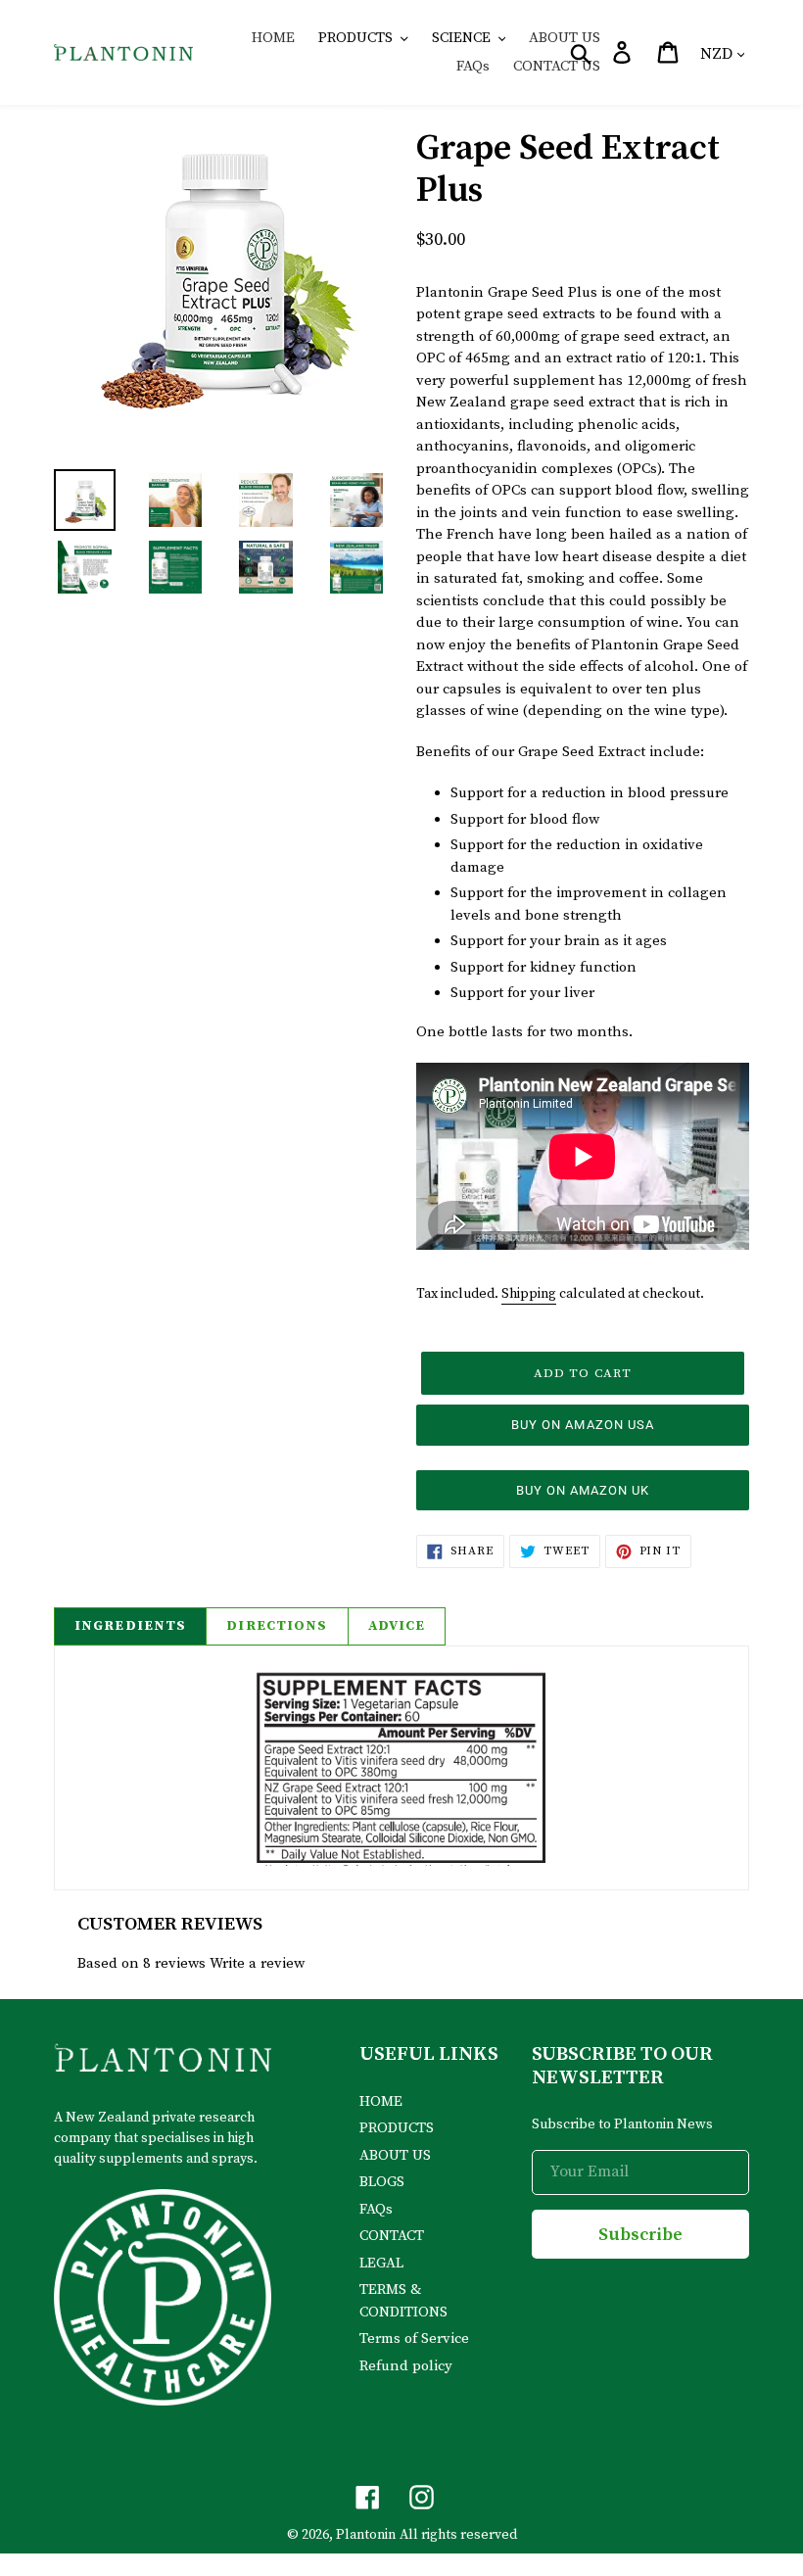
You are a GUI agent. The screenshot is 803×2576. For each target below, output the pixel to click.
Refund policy (406, 2366)
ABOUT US (395, 2155)
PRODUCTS (397, 2128)
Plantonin (366, 2535)
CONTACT (392, 2236)
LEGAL (381, 2263)
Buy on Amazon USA (583, 1425)
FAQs (376, 2209)
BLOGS (382, 2182)
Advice (397, 1626)
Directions (277, 1626)
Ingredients (130, 1626)
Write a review (257, 1963)
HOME (381, 2101)
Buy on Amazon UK (583, 1490)
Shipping (529, 1294)
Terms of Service (414, 2338)
